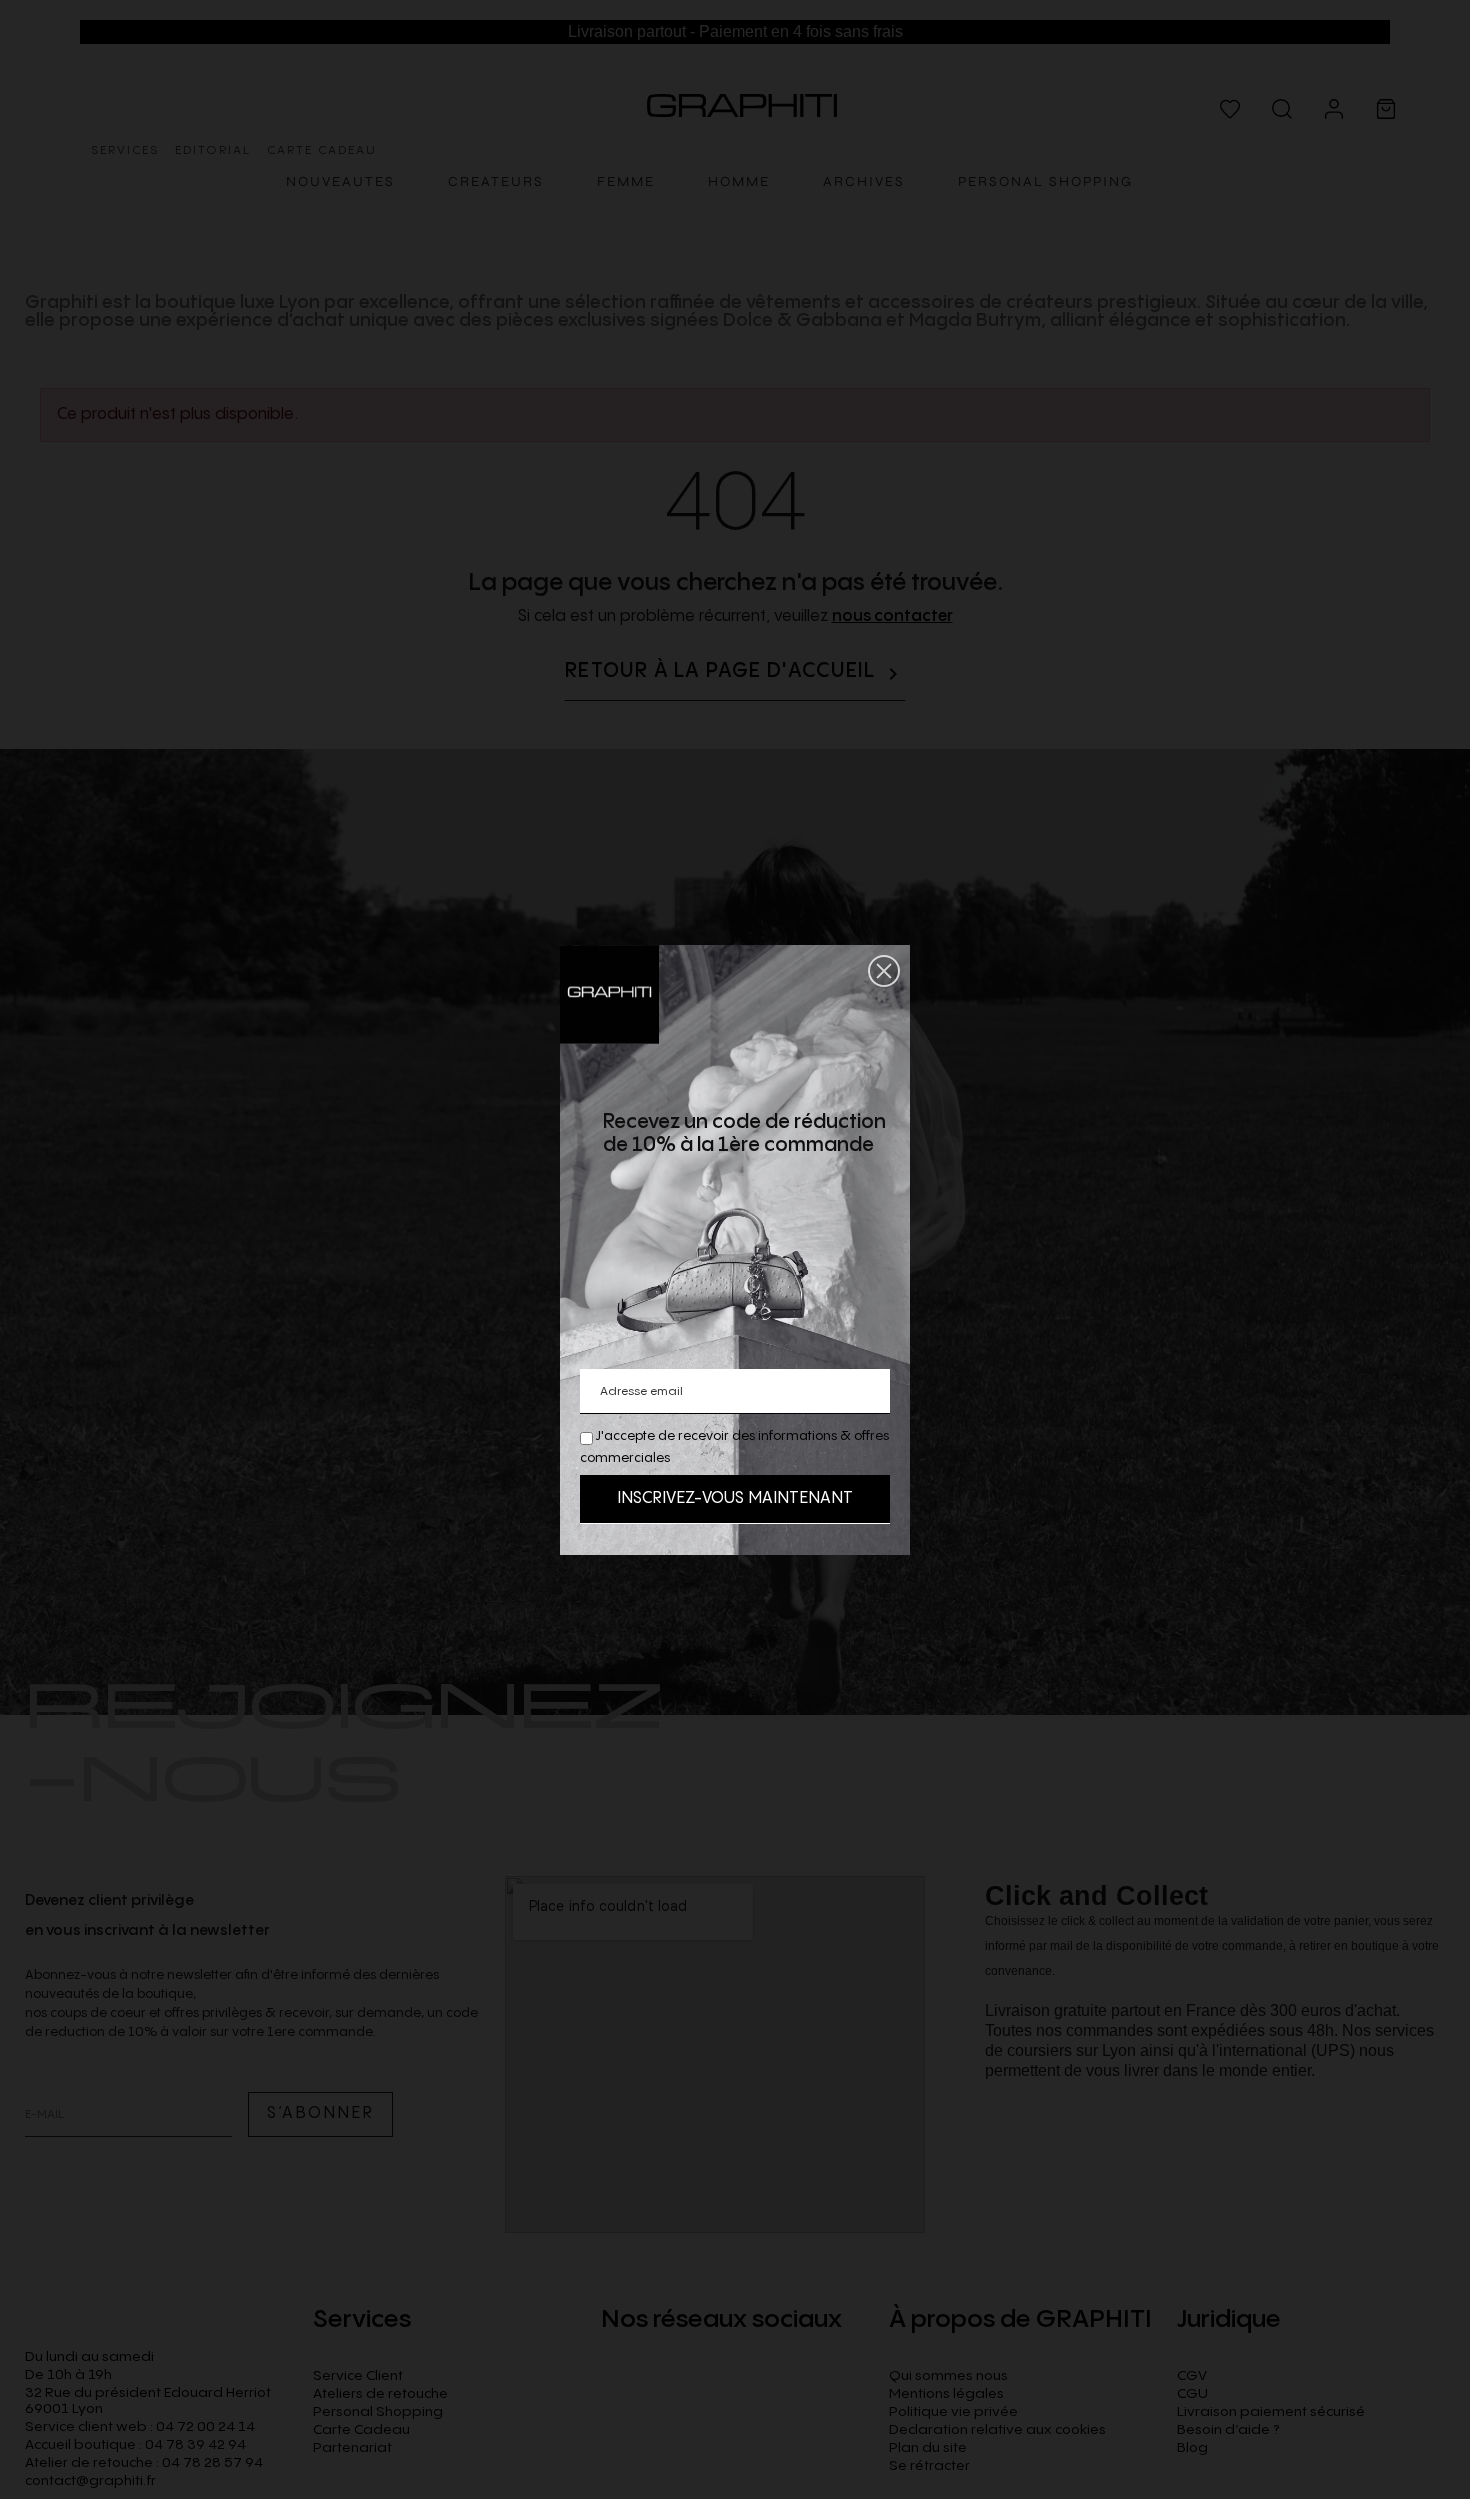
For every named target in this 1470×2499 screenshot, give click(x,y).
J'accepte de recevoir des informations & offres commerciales (734, 1447)
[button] (884, 971)
